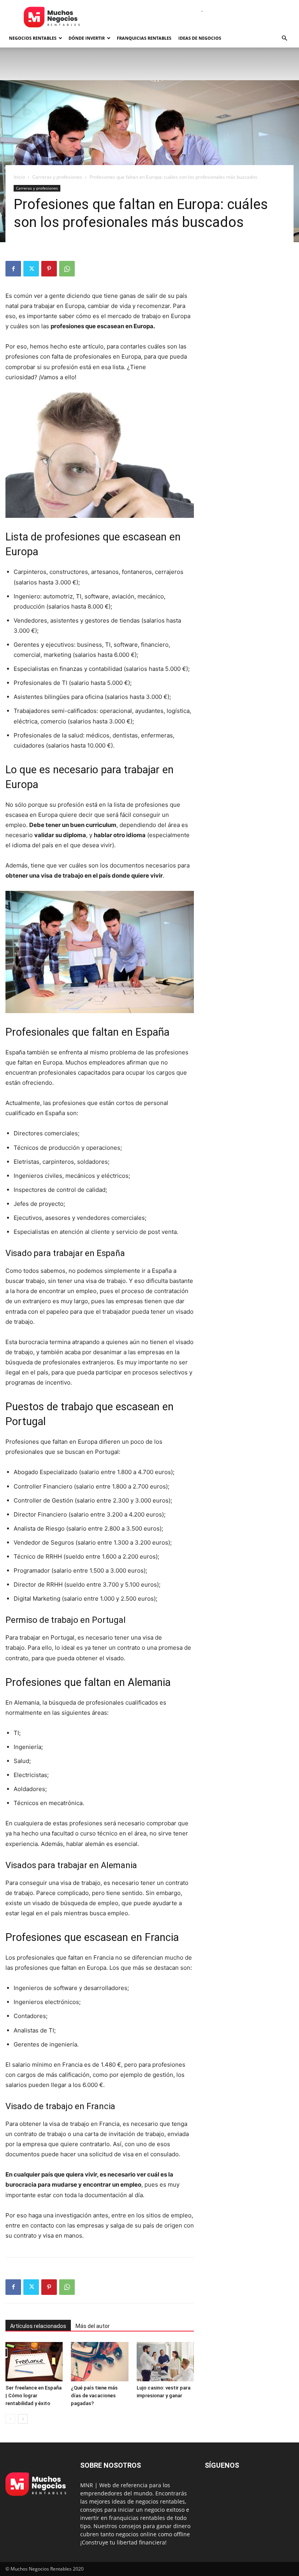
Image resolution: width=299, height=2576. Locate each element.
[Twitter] (31, 269)
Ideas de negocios (200, 38)
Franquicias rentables (144, 38)
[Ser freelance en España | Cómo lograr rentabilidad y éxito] (34, 2362)
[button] (284, 38)
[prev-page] (10, 2419)
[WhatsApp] (67, 269)
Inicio (19, 177)
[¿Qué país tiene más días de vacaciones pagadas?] (99, 2362)
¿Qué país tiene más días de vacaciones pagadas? (94, 2396)
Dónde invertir (87, 38)
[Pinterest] (49, 269)
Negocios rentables (33, 38)
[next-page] (23, 2419)
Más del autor (93, 2326)
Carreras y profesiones (57, 177)
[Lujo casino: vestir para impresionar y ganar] (165, 2362)
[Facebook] (13, 269)
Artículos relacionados (38, 2326)
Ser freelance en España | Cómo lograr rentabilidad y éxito (33, 2396)
